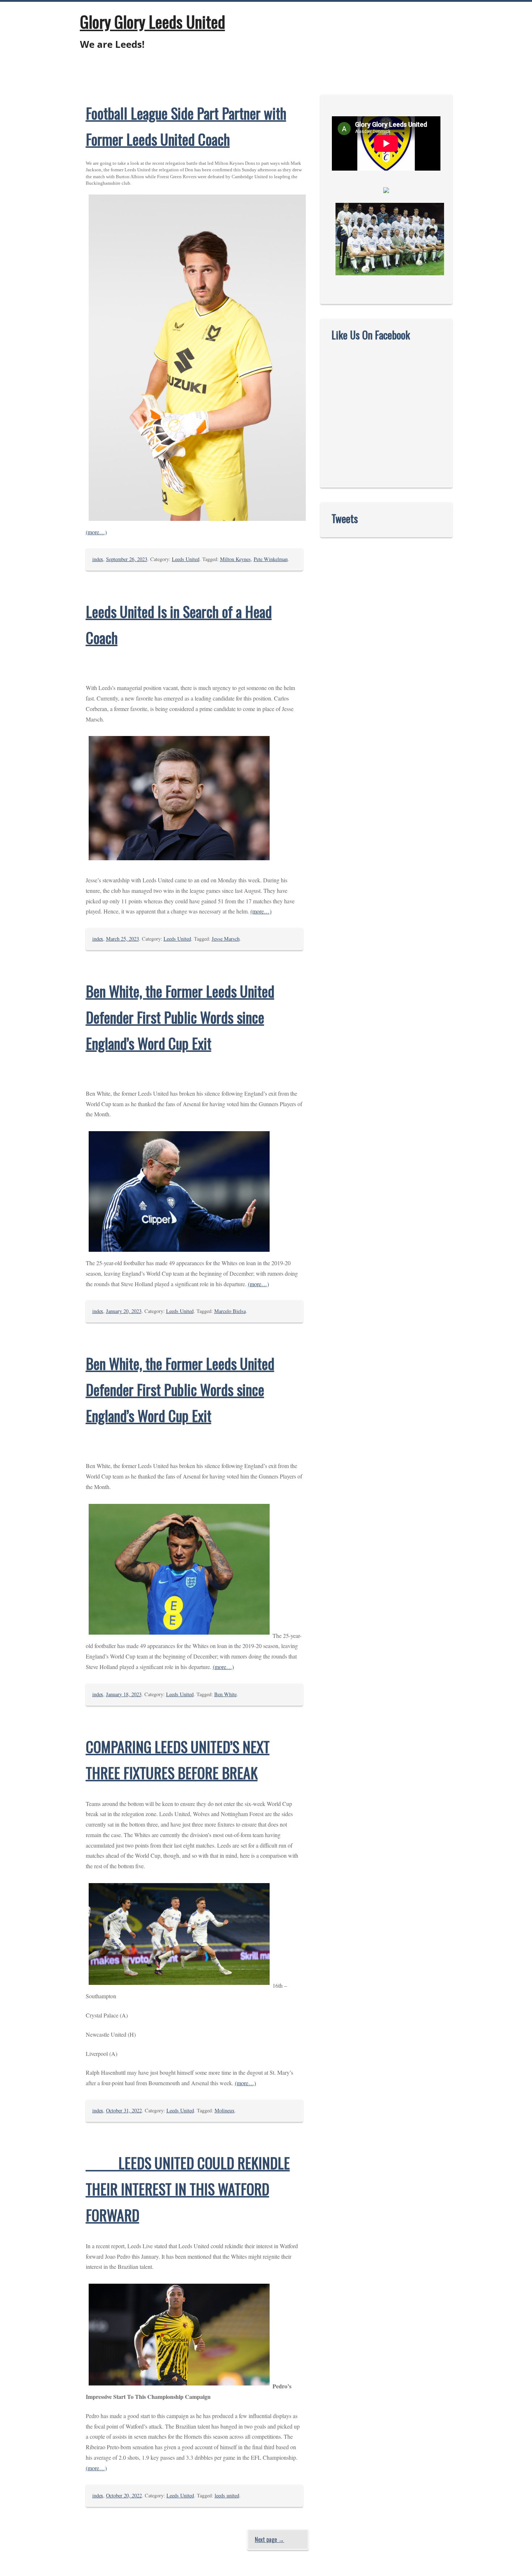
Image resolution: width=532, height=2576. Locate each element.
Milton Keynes (235, 559)
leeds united (227, 2495)
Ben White (225, 1694)
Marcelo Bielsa (230, 1311)
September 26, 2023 (127, 559)
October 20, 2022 (124, 2495)
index (98, 559)
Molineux (225, 2110)
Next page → (269, 2539)
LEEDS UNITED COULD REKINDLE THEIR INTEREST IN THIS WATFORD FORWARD (188, 2189)
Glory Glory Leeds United (153, 21)
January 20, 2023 (124, 1311)
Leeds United (186, 559)
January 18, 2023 (124, 1694)
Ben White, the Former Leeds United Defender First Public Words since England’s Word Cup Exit (180, 1017)
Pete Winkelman (271, 559)
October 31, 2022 (124, 2110)
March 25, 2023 (123, 939)
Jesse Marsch (226, 939)
